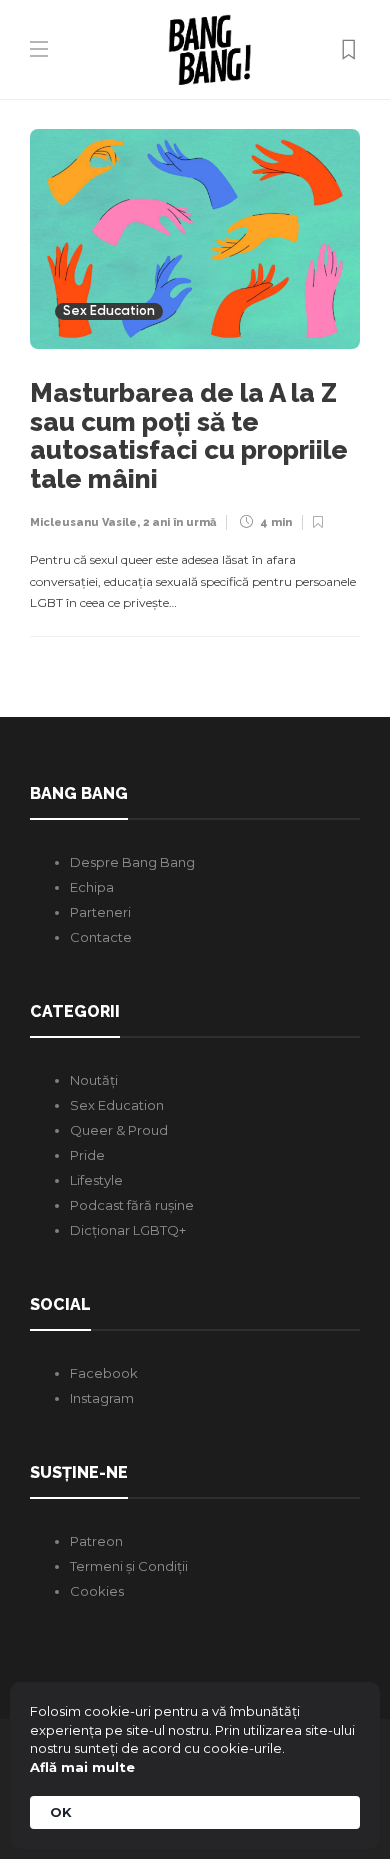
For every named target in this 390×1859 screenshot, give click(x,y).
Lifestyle (96, 1180)
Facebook (104, 1373)
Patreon (96, 1541)
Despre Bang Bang (132, 862)
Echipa (92, 887)
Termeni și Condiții (129, 1566)
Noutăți (94, 1080)
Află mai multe (82, 1767)
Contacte (101, 937)
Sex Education (109, 311)
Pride (87, 1155)
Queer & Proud (119, 1130)
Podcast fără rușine (132, 1205)
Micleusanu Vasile (83, 522)
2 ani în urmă (179, 522)
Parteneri (100, 912)
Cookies (97, 1591)
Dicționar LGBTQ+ (128, 1230)
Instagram (102, 1398)
